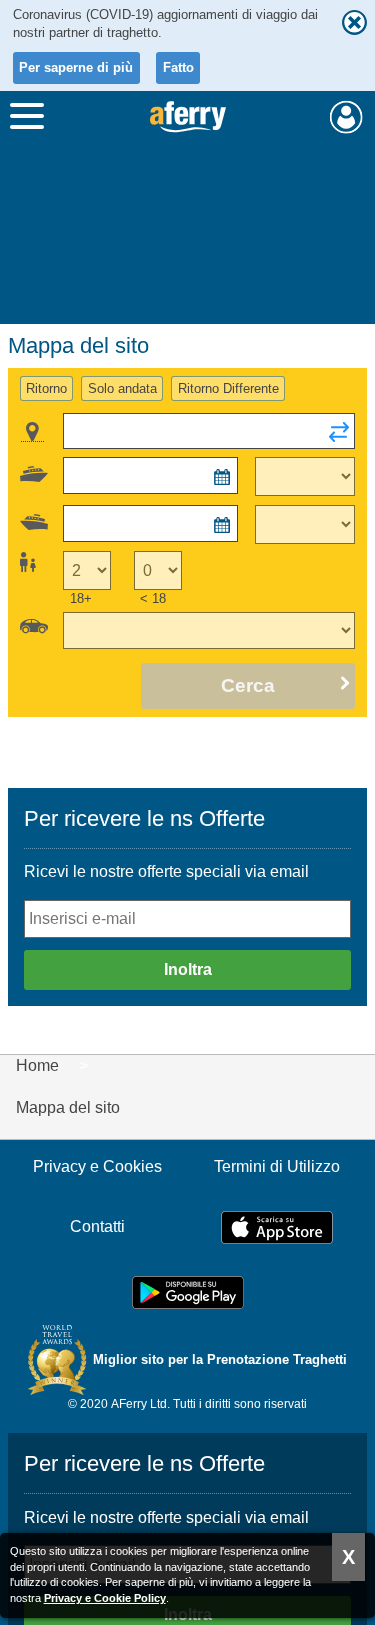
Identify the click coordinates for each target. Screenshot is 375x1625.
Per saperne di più (76, 67)
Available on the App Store (277, 1227)
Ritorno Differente (228, 388)
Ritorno (46, 388)
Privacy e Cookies (97, 1166)
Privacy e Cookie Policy (105, 1598)
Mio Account (346, 117)
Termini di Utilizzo (277, 1166)
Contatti (97, 1226)
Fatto (178, 67)
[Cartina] (32, 432)
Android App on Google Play (188, 1292)
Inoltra (188, 969)
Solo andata (122, 388)
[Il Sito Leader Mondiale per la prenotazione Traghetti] (187, 117)
